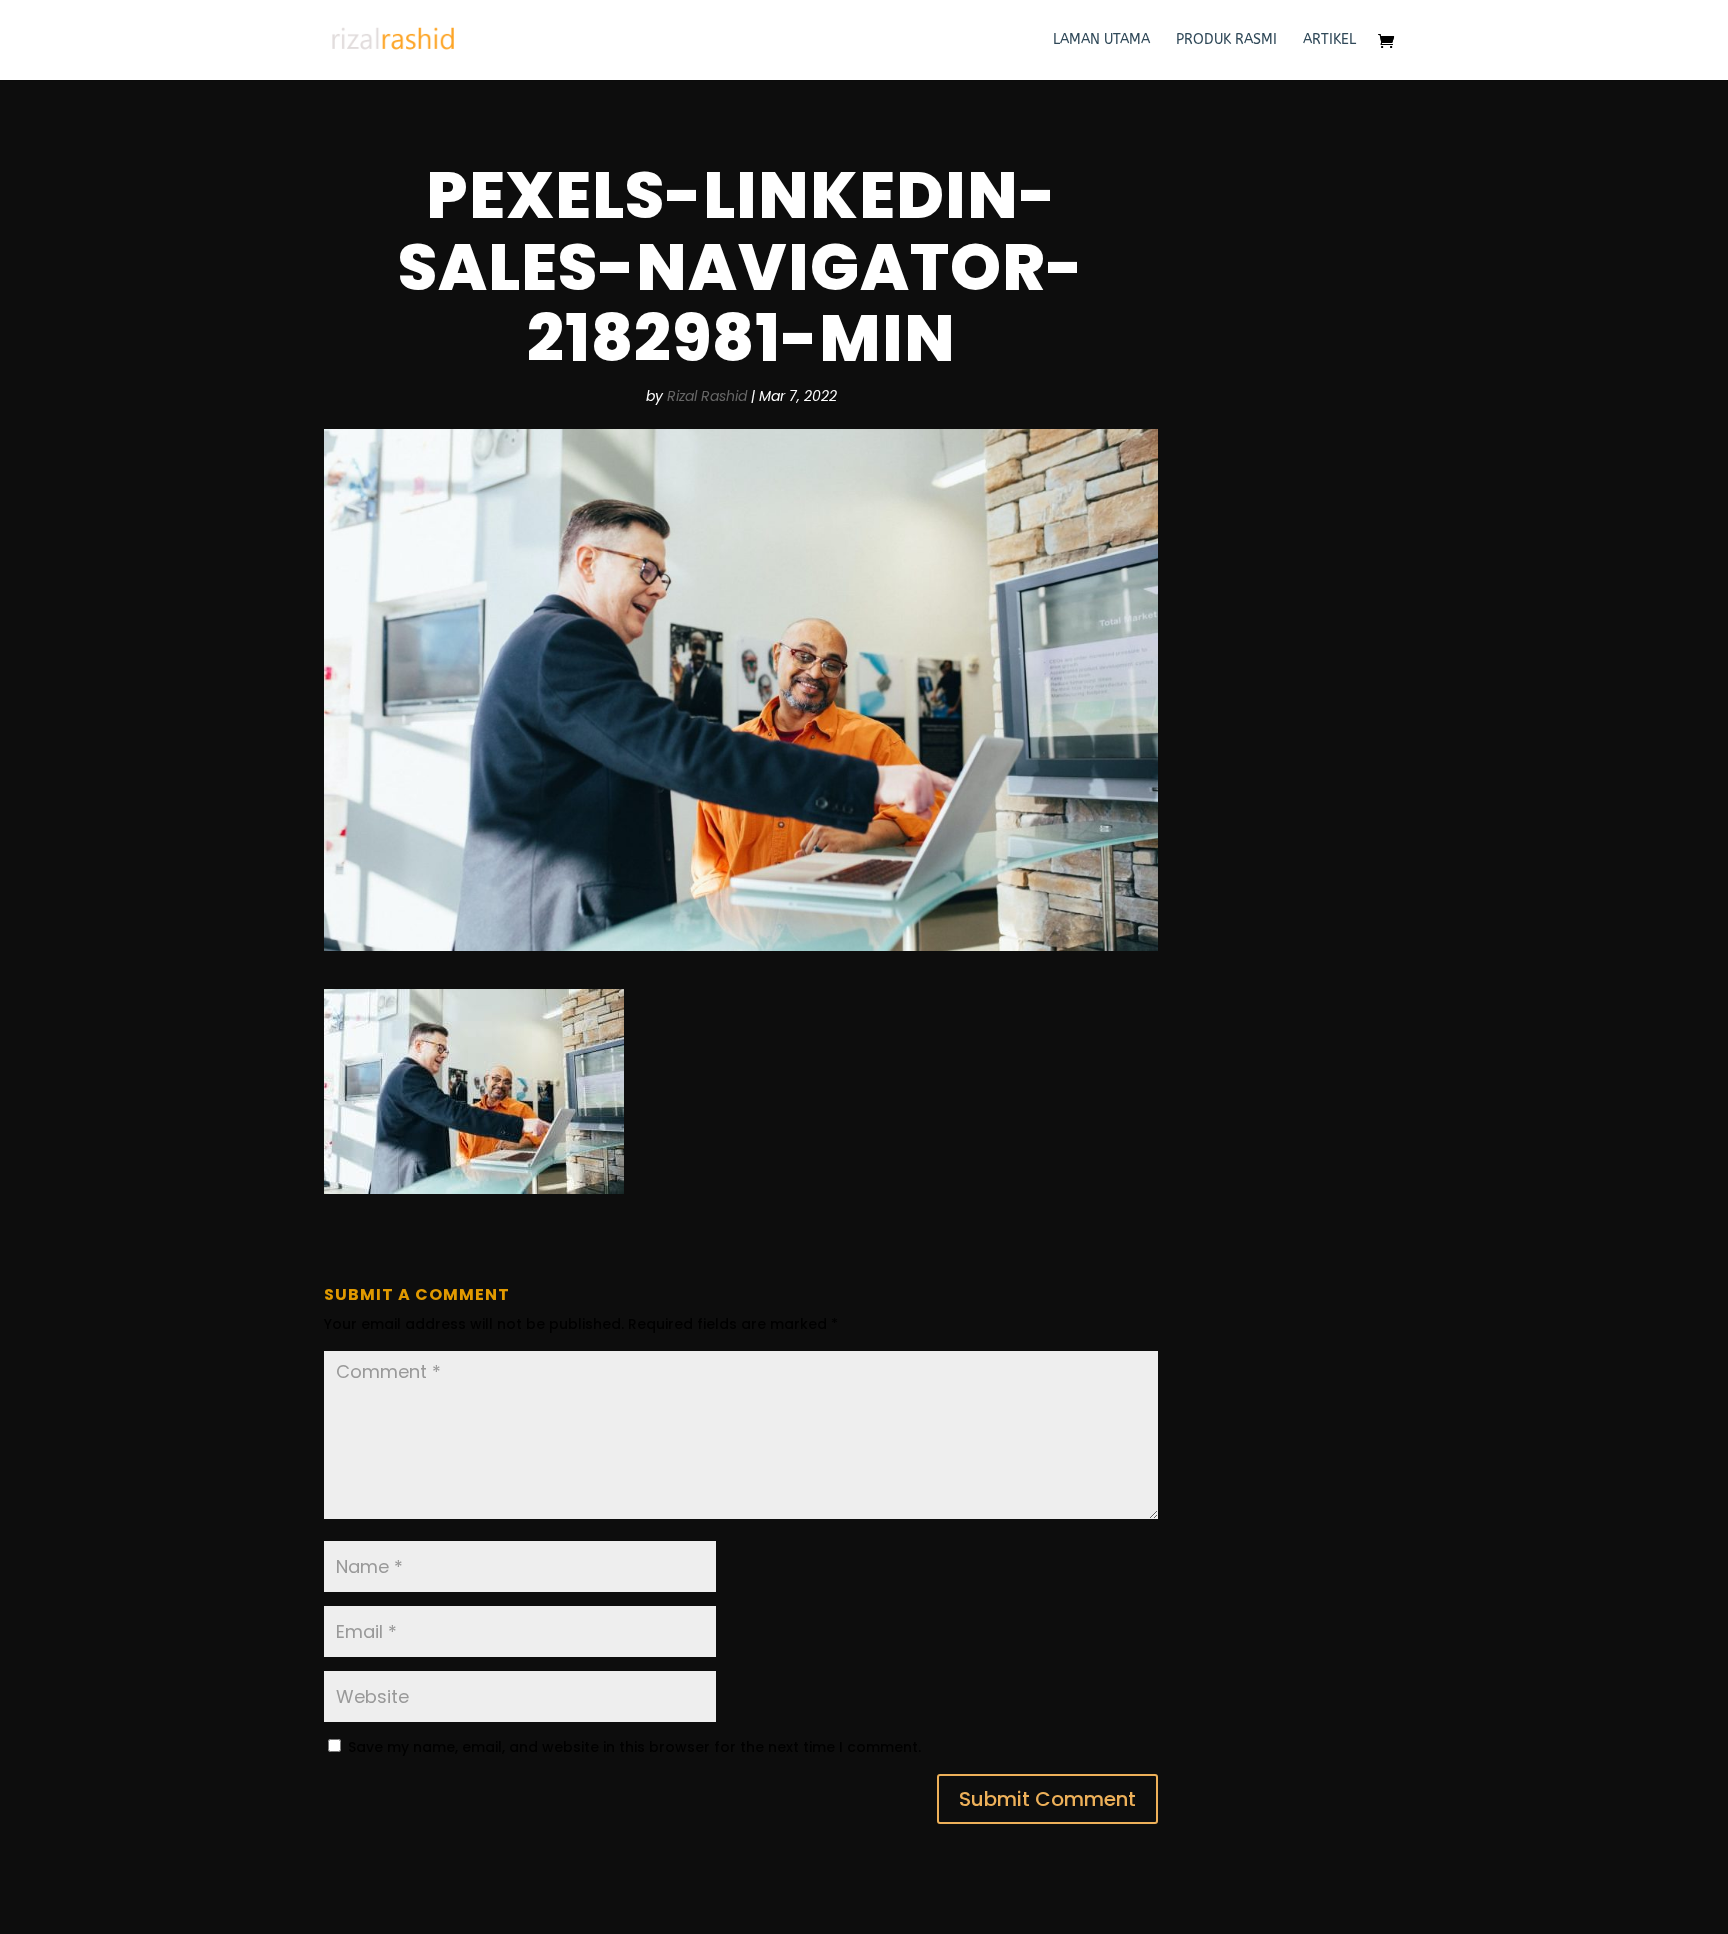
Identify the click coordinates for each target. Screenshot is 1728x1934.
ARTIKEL (1329, 40)
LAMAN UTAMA (1101, 40)
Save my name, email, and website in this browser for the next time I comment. (634, 1747)
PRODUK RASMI (1226, 40)
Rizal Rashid (707, 396)
